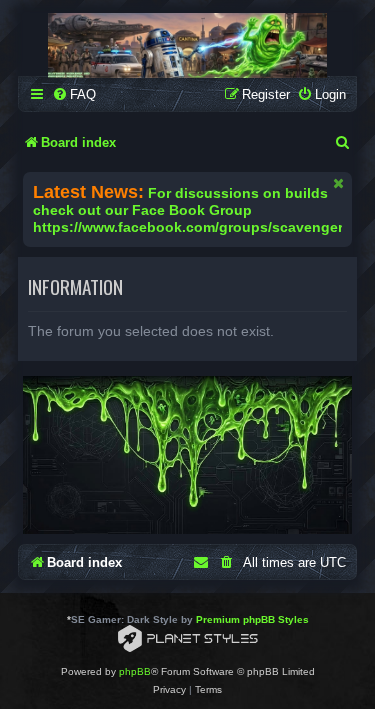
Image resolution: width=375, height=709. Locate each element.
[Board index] (187, 45)
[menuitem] (74, 94)
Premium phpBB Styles (252, 619)
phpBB (135, 671)
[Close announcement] (339, 183)
